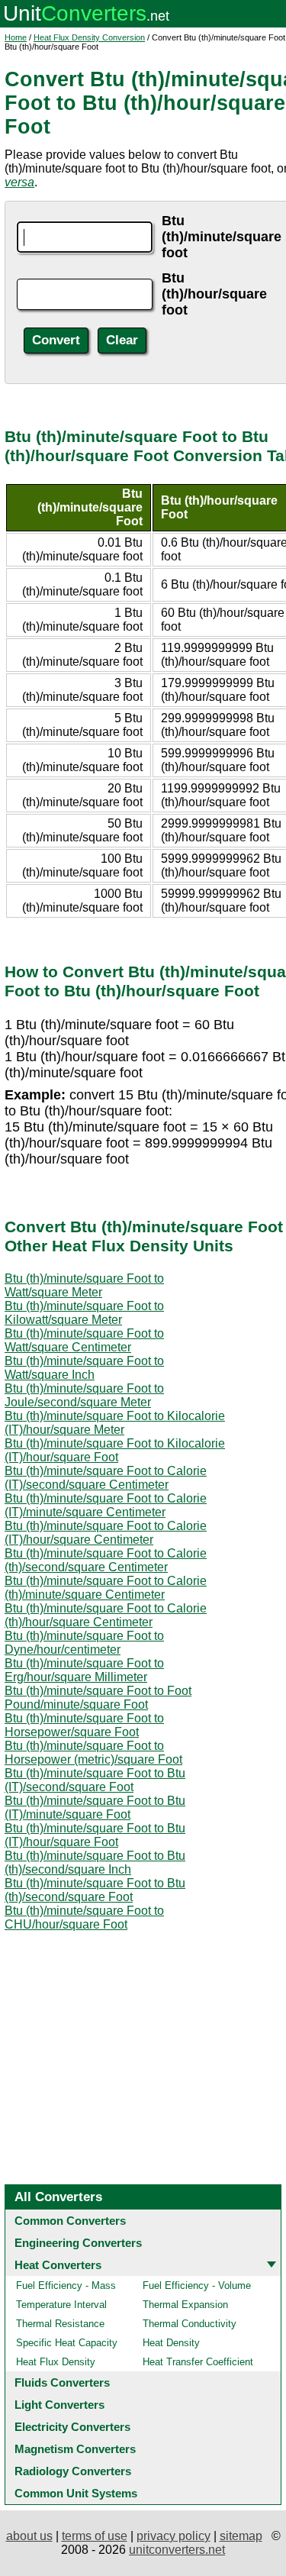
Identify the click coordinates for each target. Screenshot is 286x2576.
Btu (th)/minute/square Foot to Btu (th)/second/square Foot (95, 1890)
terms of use (95, 2536)
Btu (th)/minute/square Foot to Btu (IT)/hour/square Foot (95, 1835)
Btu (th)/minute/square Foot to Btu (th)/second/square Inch (95, 1863)
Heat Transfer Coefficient (198, 2362)
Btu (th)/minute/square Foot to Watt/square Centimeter (84, 1340)
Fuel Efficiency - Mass (66, 2285)
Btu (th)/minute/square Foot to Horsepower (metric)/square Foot (93, 1753)
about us (29, 2536)
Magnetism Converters (75, 2449)
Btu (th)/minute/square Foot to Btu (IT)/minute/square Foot (95, 1808)
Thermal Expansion (185, 2305)
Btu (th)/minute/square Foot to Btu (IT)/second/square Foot (95, 1780)
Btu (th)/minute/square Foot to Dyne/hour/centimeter (84, 1643)
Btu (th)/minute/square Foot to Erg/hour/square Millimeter (84, 1670)
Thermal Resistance (60, 2324)
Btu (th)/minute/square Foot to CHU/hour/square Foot (84, 1917)
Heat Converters (58, 2265)
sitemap (241, 2536)
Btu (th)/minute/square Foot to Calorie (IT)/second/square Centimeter (106, 1478)
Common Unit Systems (76, 2493)
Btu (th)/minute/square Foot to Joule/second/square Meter (84, 1395)
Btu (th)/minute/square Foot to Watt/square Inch (84, 1368)
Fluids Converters (62, 2382)
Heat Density (171, 2343)
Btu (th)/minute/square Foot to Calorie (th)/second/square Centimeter (106, 1560)
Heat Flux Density (56, 2362)
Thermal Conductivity (190, 2324)
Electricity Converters (72, 2427)
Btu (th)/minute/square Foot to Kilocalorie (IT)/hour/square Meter (115, 1423)
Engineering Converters (78, 2243)
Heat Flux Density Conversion (89, 37)
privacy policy (174, 2536)
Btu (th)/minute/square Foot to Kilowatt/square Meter (84, 1313)
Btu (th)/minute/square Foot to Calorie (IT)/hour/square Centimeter (106, 1533)
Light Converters (59, 2405)
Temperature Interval (61, 2305)
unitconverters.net (177, 2550)
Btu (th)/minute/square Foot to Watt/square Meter (84, 1285)
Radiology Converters (73, 2471)
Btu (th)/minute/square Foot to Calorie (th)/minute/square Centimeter (106, 1588)
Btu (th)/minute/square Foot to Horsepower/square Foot (84, 1725)
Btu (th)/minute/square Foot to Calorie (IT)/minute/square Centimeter (106, 1505)
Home (16, 37)
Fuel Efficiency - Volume (197, 2285)
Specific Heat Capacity (67, 2343)
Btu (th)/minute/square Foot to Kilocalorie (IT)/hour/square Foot (115, 1450)
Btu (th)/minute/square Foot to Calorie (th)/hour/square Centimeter (106, 1615)
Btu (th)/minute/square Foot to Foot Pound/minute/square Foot (98, 1698)
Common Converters (70, 2221)
